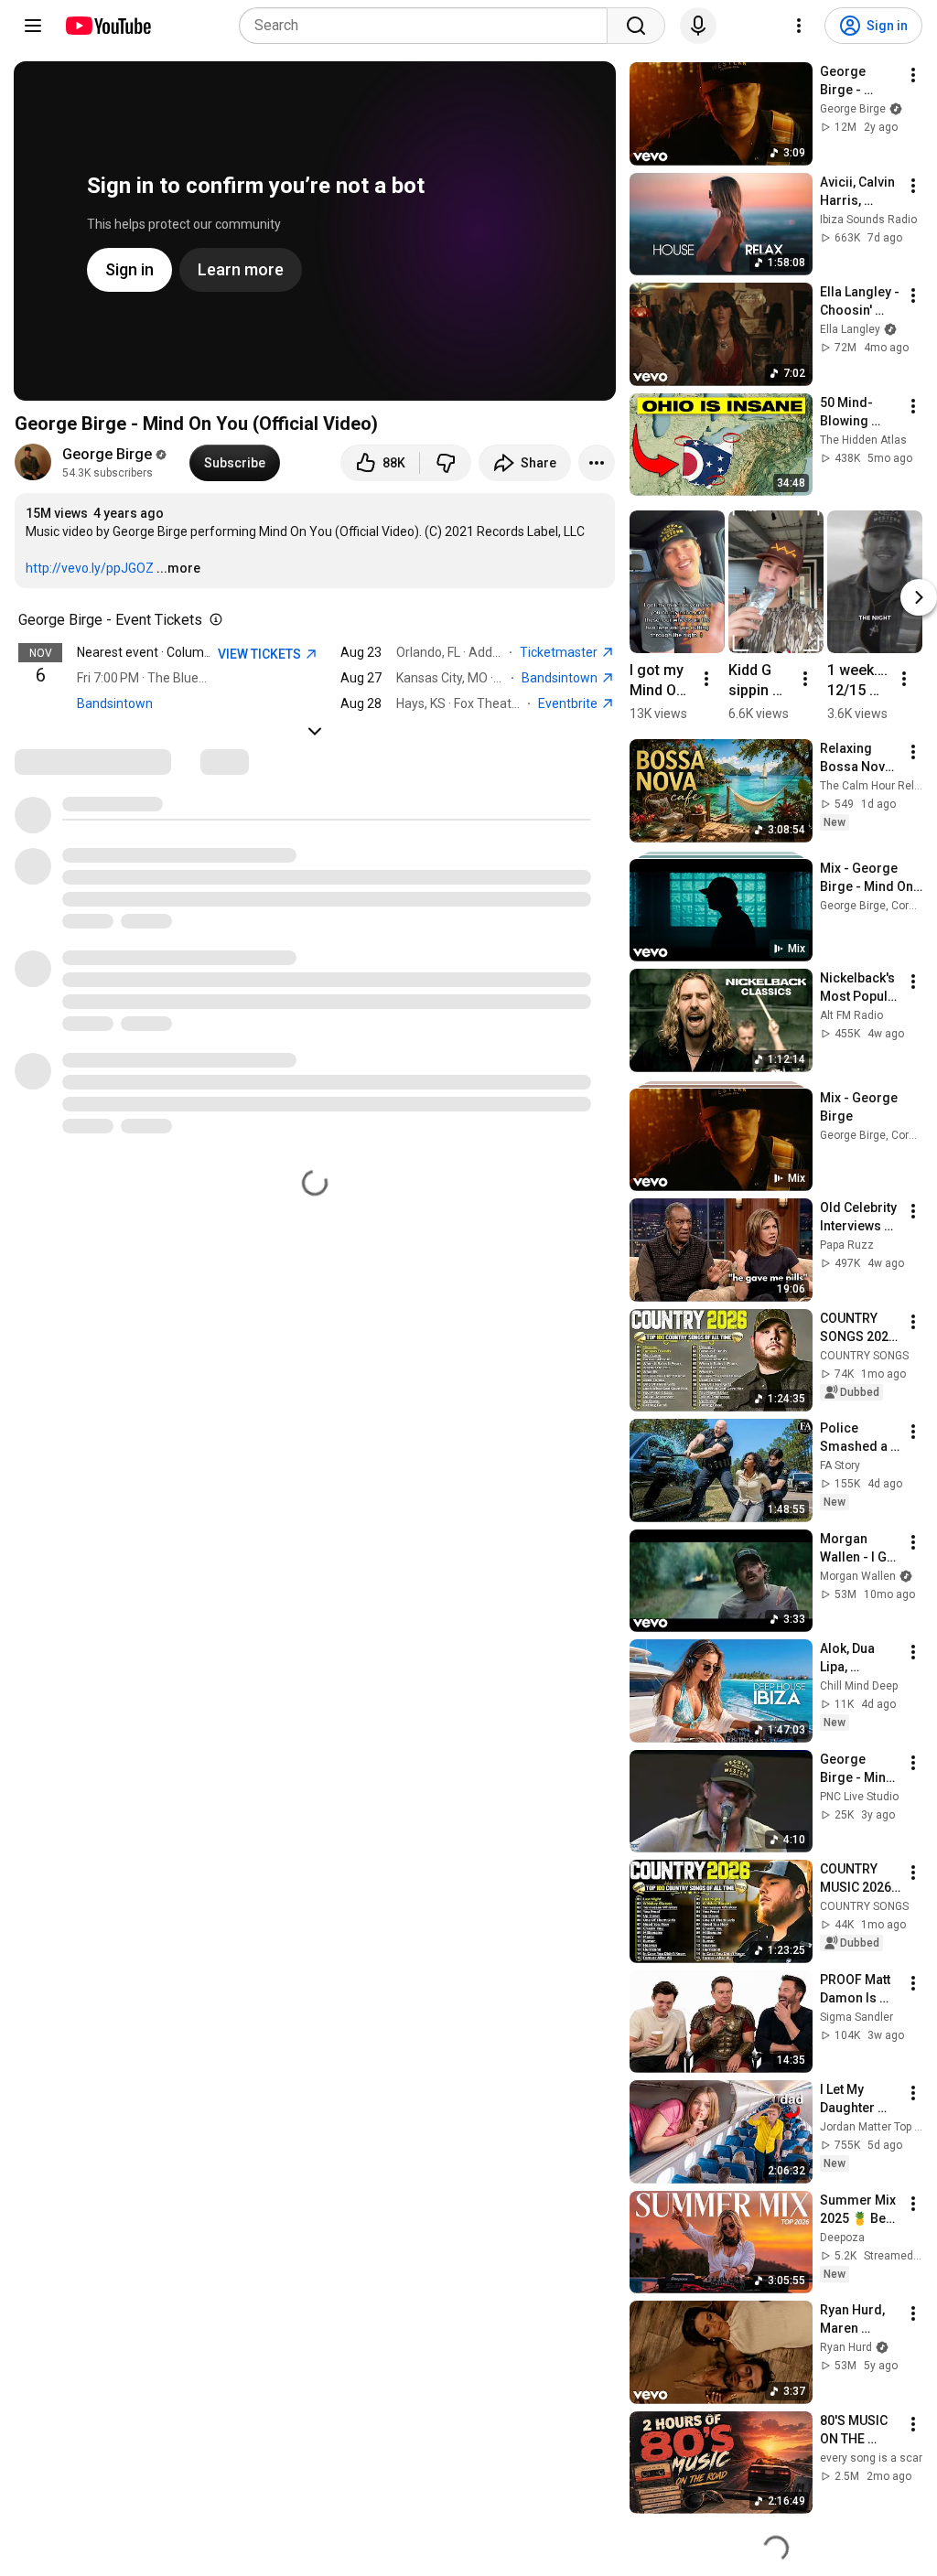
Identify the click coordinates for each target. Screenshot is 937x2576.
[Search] (636, 26)
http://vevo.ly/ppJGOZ (90, 568)
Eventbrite (569, 703)
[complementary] (212, 620)
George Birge (107, 454)
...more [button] (178, 568)
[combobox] (429, 26)
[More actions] (597, 463)
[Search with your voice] (698, 26)
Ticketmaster (560, 652)
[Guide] (33, 26)
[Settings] (799, 26)
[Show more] (315, 731)
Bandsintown (115, 703)
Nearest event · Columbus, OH (162, 652)
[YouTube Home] (108, 26)
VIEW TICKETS (261, 654)
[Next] (919, 597)
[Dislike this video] (446, 463)
